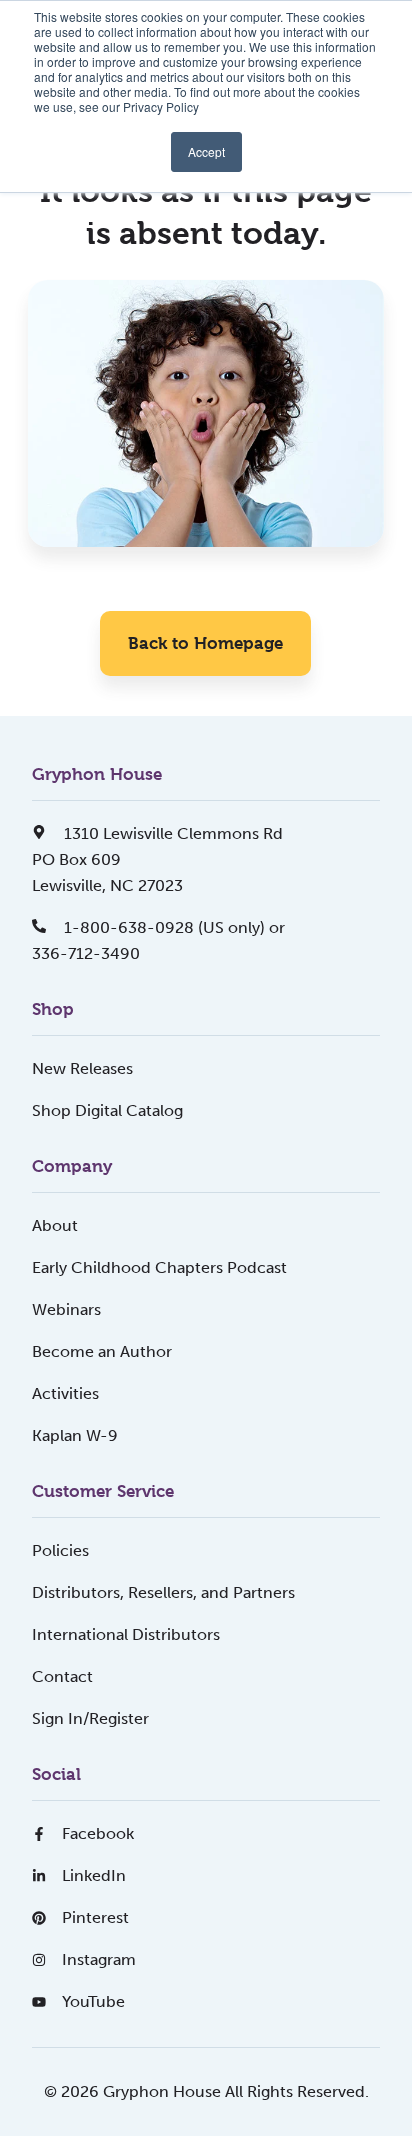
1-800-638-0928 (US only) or (172, 927)
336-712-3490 (86, 953)
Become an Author (102, 1351)
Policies (60, 1550)
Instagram (99, 1959)
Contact (62, 1676)
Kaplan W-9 (75, 1435)
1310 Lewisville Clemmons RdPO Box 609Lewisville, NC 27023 (157, 859)
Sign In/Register (90, 1718)
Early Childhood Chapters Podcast (159, 1267)
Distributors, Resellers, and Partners (163, 1592)
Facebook (98, 1833)
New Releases (82, 1068)
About (55, 1225)
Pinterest (95, 1917)
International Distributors (126, 1634)
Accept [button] (206, 151)
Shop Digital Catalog (107, 1110)
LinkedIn (94, 1875)
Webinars (66, 1309)
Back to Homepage (205, 643)
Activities (65, 1393)
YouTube (93, 2001)
